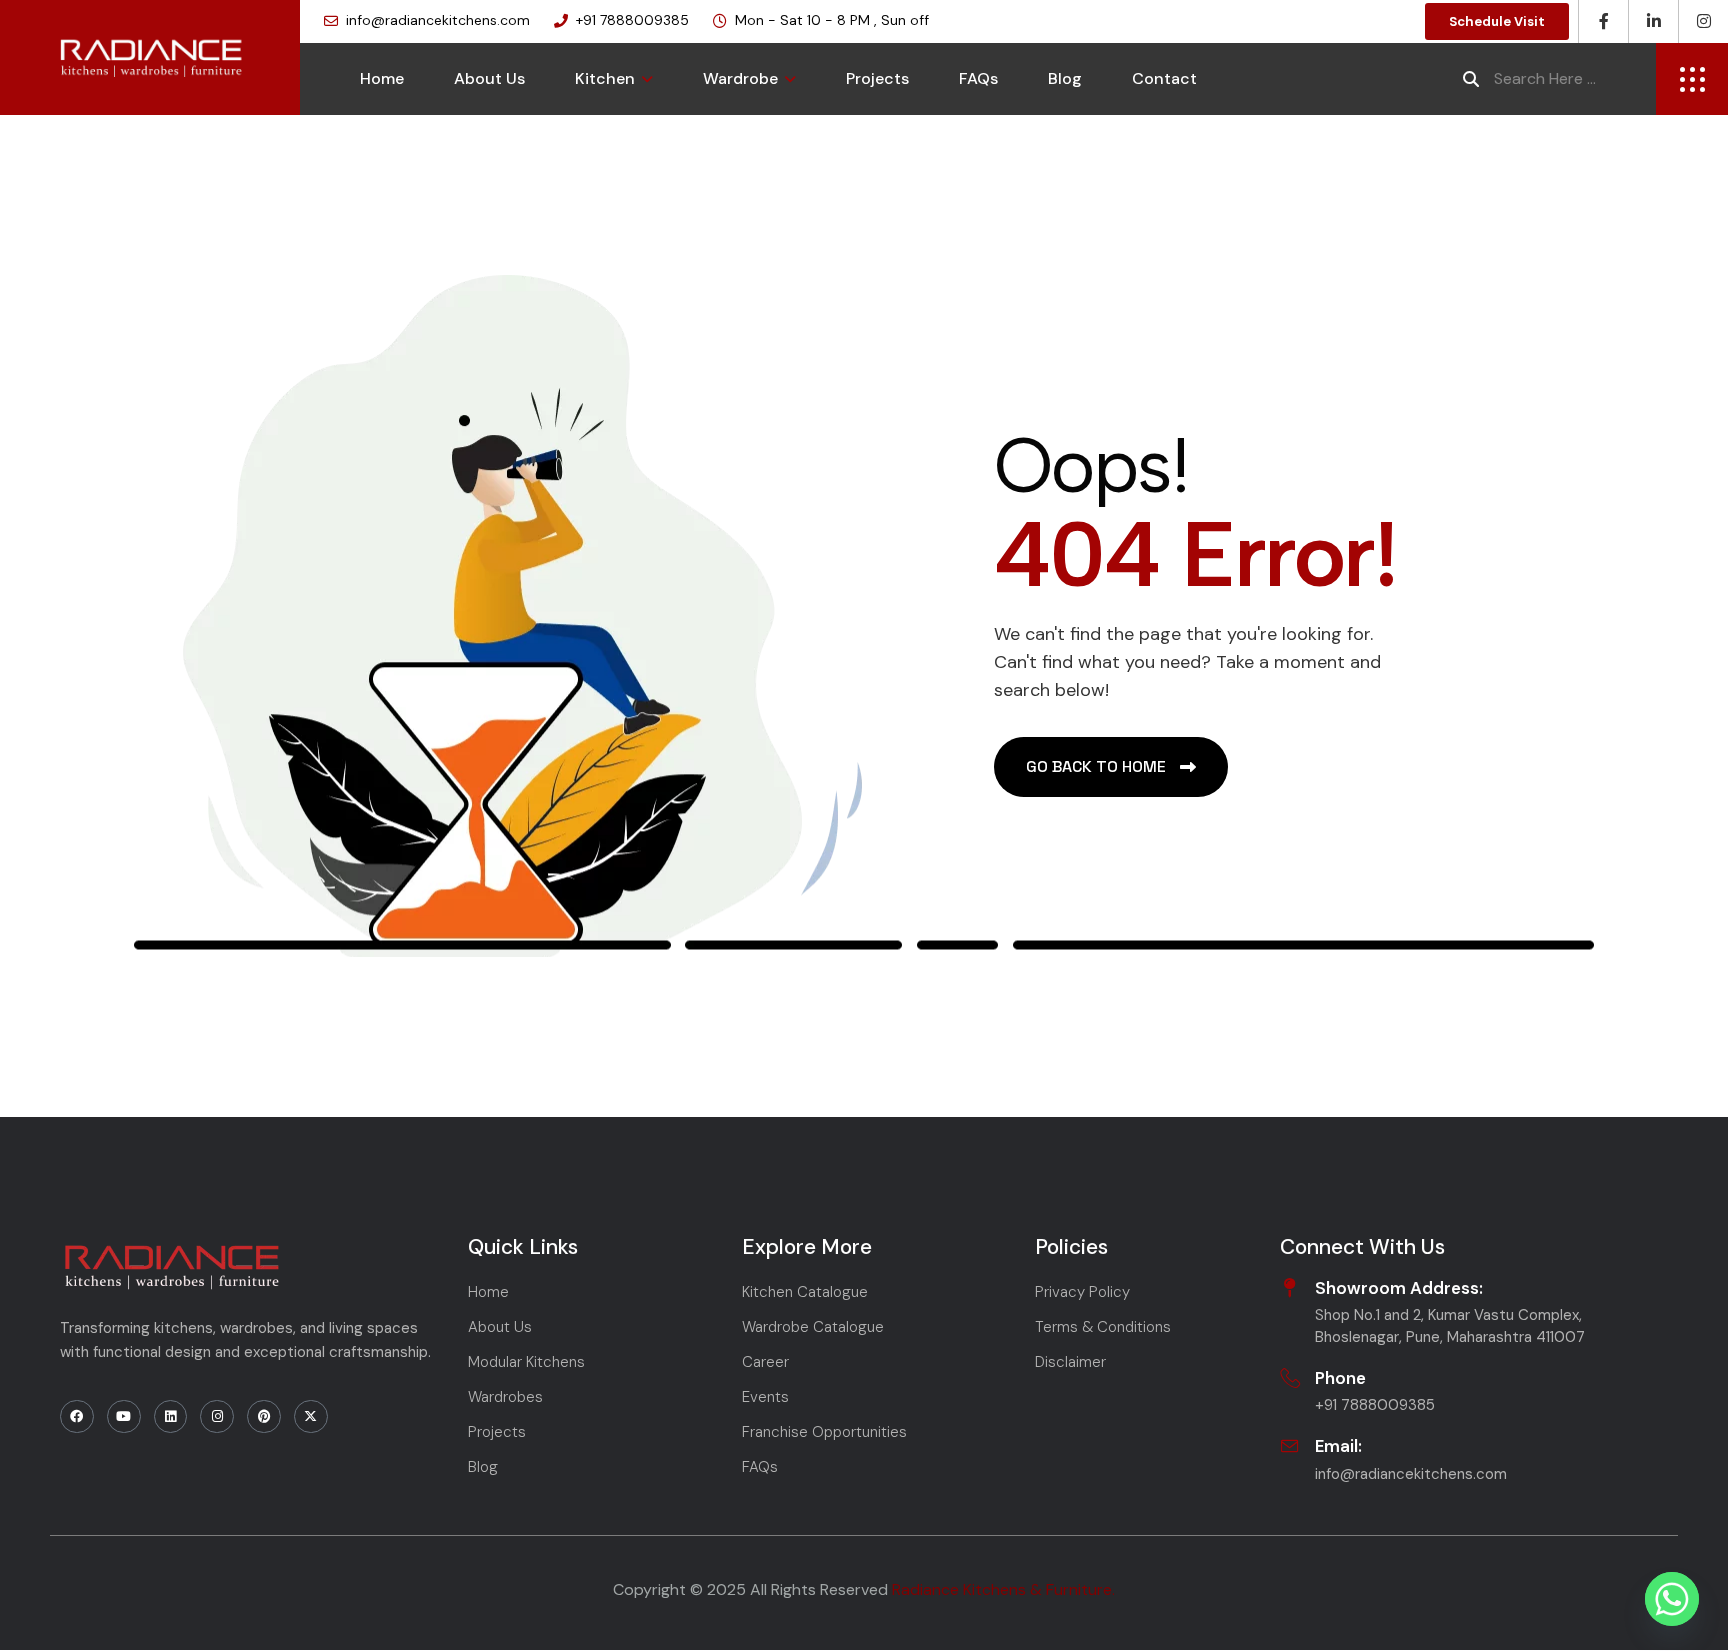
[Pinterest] (264, 1417)
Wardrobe (740, 78)
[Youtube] (124, 1417)
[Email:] (1290, 1446)
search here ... (1545, 78)
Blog (1065, 78)
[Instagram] (217, 1417)
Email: (1338, 1446)
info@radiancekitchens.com (438, 20)
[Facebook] (77, 1417)
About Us (489, 78)
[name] (1692, 79)
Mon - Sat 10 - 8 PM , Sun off (832, 20)
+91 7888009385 (632, 20)
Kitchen (605, 78)
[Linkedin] (171, 1417)
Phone (1340, 1378)
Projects (877, 78)
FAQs (978, 78)
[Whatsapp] (1672, 1599)
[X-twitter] (311, 1417)
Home (382, 78)
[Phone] (1290, 1378)
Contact (1164, 78)
